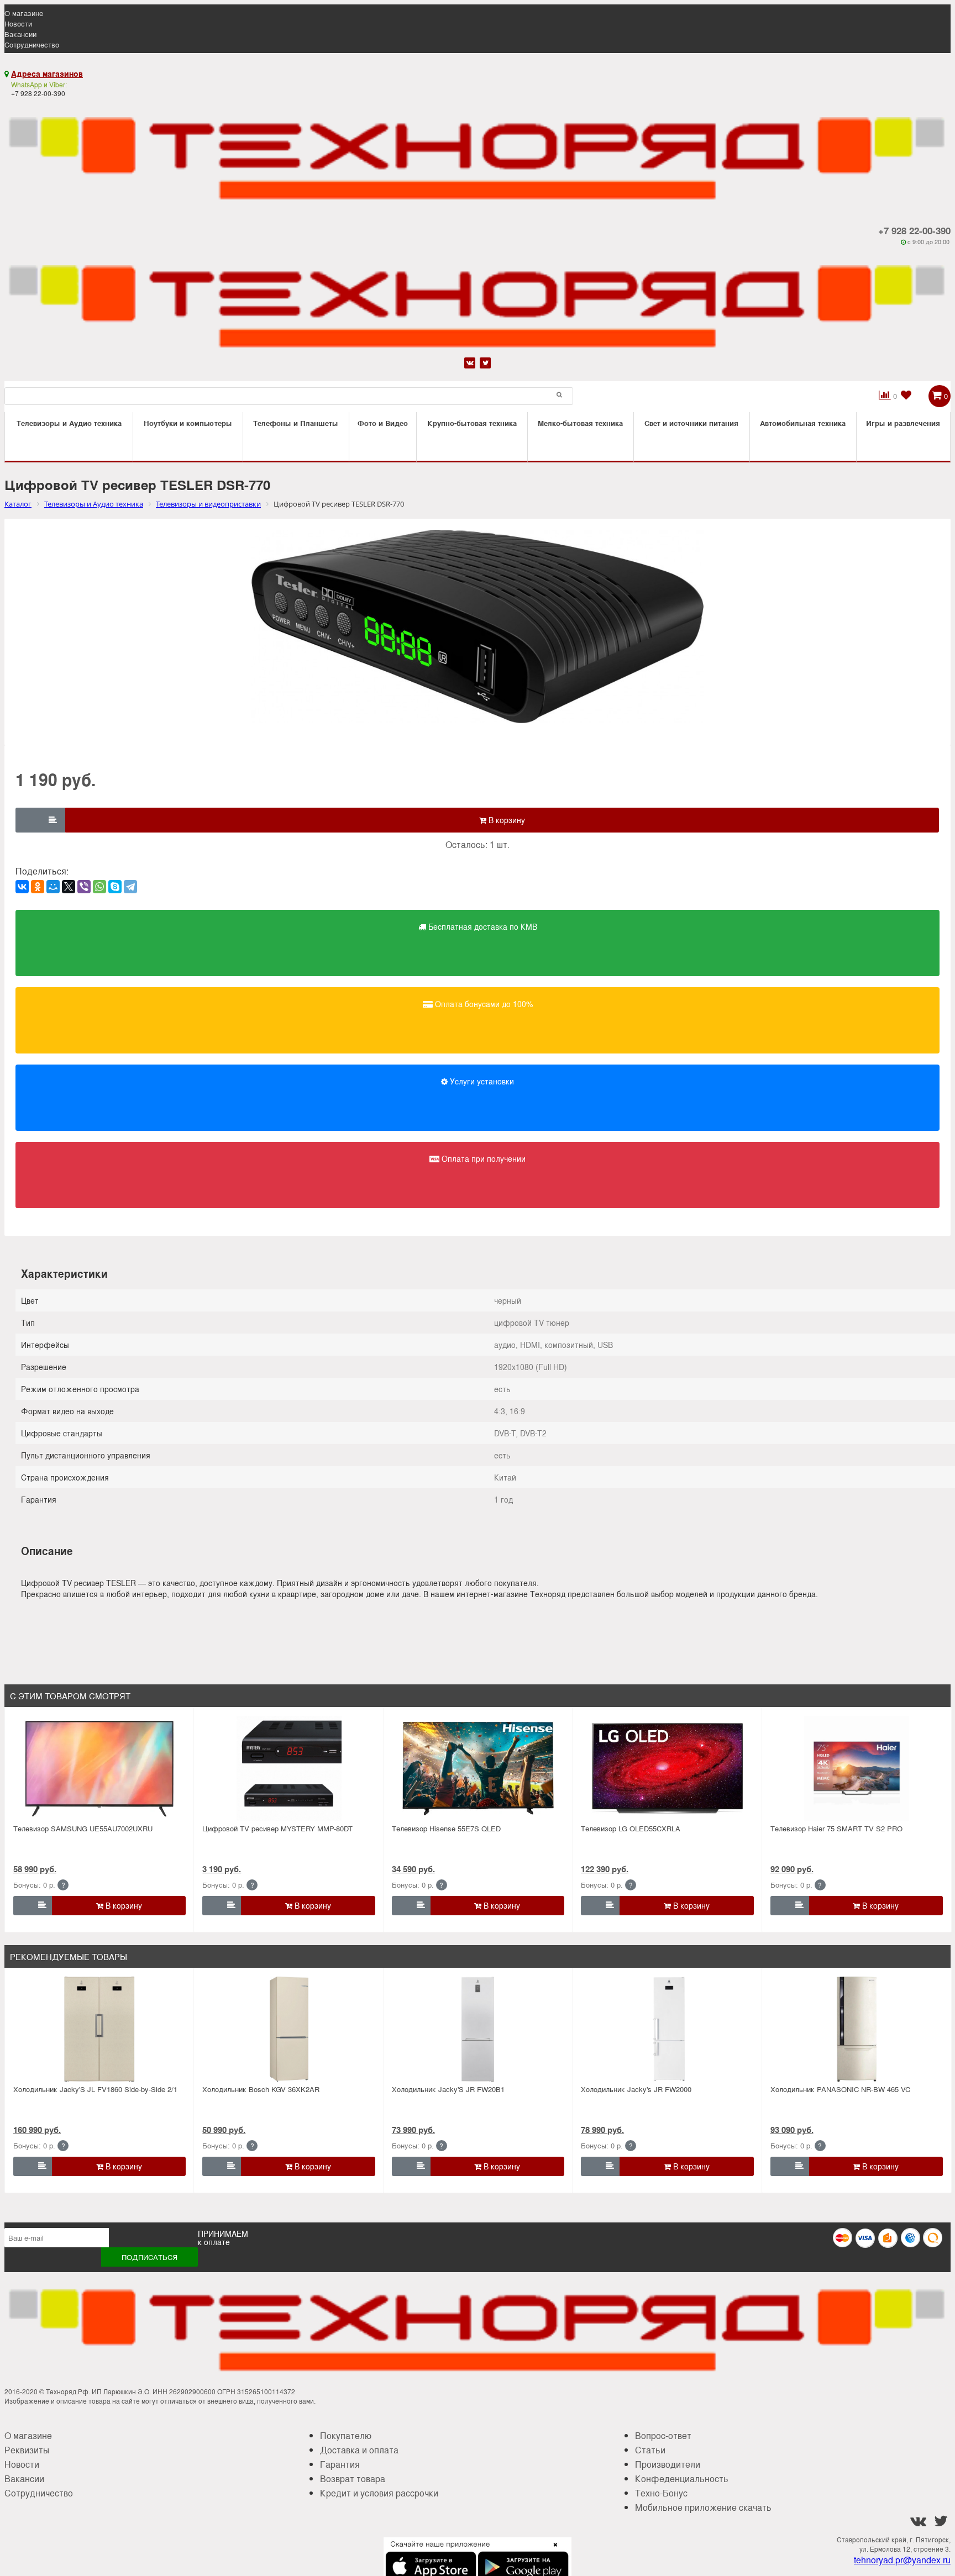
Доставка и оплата (359, 2450)
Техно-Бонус (661, 2493)
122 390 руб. (605, 1869)
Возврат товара (353, 2478)
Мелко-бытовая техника (580, 423)
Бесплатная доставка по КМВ (482, 926)
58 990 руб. (35, 1869)
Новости (18, 23)
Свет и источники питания (691, 423)
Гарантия (340, 2464)
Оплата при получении (482, 1158)
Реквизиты (27, 2450)
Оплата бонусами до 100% (483, 1004)
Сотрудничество (32, 44)
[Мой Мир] (53, 887)
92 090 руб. (792, 1869)
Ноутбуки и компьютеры (188, 423)
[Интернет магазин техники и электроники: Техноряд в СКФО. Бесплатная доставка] (478, 152)
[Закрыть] (552, 2551)
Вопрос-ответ (663, 2435)
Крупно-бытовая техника (472, 423)
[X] (69, 887)
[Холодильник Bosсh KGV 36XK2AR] (289, 2029)
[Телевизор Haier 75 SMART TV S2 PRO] (857, 1768)
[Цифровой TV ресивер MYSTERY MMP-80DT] (289, 1768)
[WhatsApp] (99, 887)
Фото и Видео (383, 423)
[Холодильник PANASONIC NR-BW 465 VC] (857, 2029)
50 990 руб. (224, 2130)
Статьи (650, 2450)
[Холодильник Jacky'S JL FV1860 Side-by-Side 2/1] (99, 2029)
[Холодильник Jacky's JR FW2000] (667, 2029)
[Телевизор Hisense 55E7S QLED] (478, 1768)
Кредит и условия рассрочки (379, 2493)
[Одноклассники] (38, 887)
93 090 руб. (792, 2130)
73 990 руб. (413, 2130)
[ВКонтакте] (22, 887)
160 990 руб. (37, 2130)
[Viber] (84, 887)
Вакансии (20, 34)
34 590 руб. (413, 1869)
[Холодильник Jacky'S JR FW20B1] (478, 2029)
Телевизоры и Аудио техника (69, 423)
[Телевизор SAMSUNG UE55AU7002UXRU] (99, 1768)
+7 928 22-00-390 (914, 230)
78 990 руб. (602, 2130)
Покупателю (346, 2435)
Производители (668, 2464)
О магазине (24, 13)
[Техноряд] (478, 300)
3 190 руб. (222, 1869)
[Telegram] (130, 887)
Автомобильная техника (803, 423)
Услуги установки (481, 1081)
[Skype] (115, 887)
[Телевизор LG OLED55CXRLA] (667, 1768)
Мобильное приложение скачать (703, 2507)
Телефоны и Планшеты (296, 423)
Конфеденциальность (682, 2478)
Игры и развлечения (903, 423)
